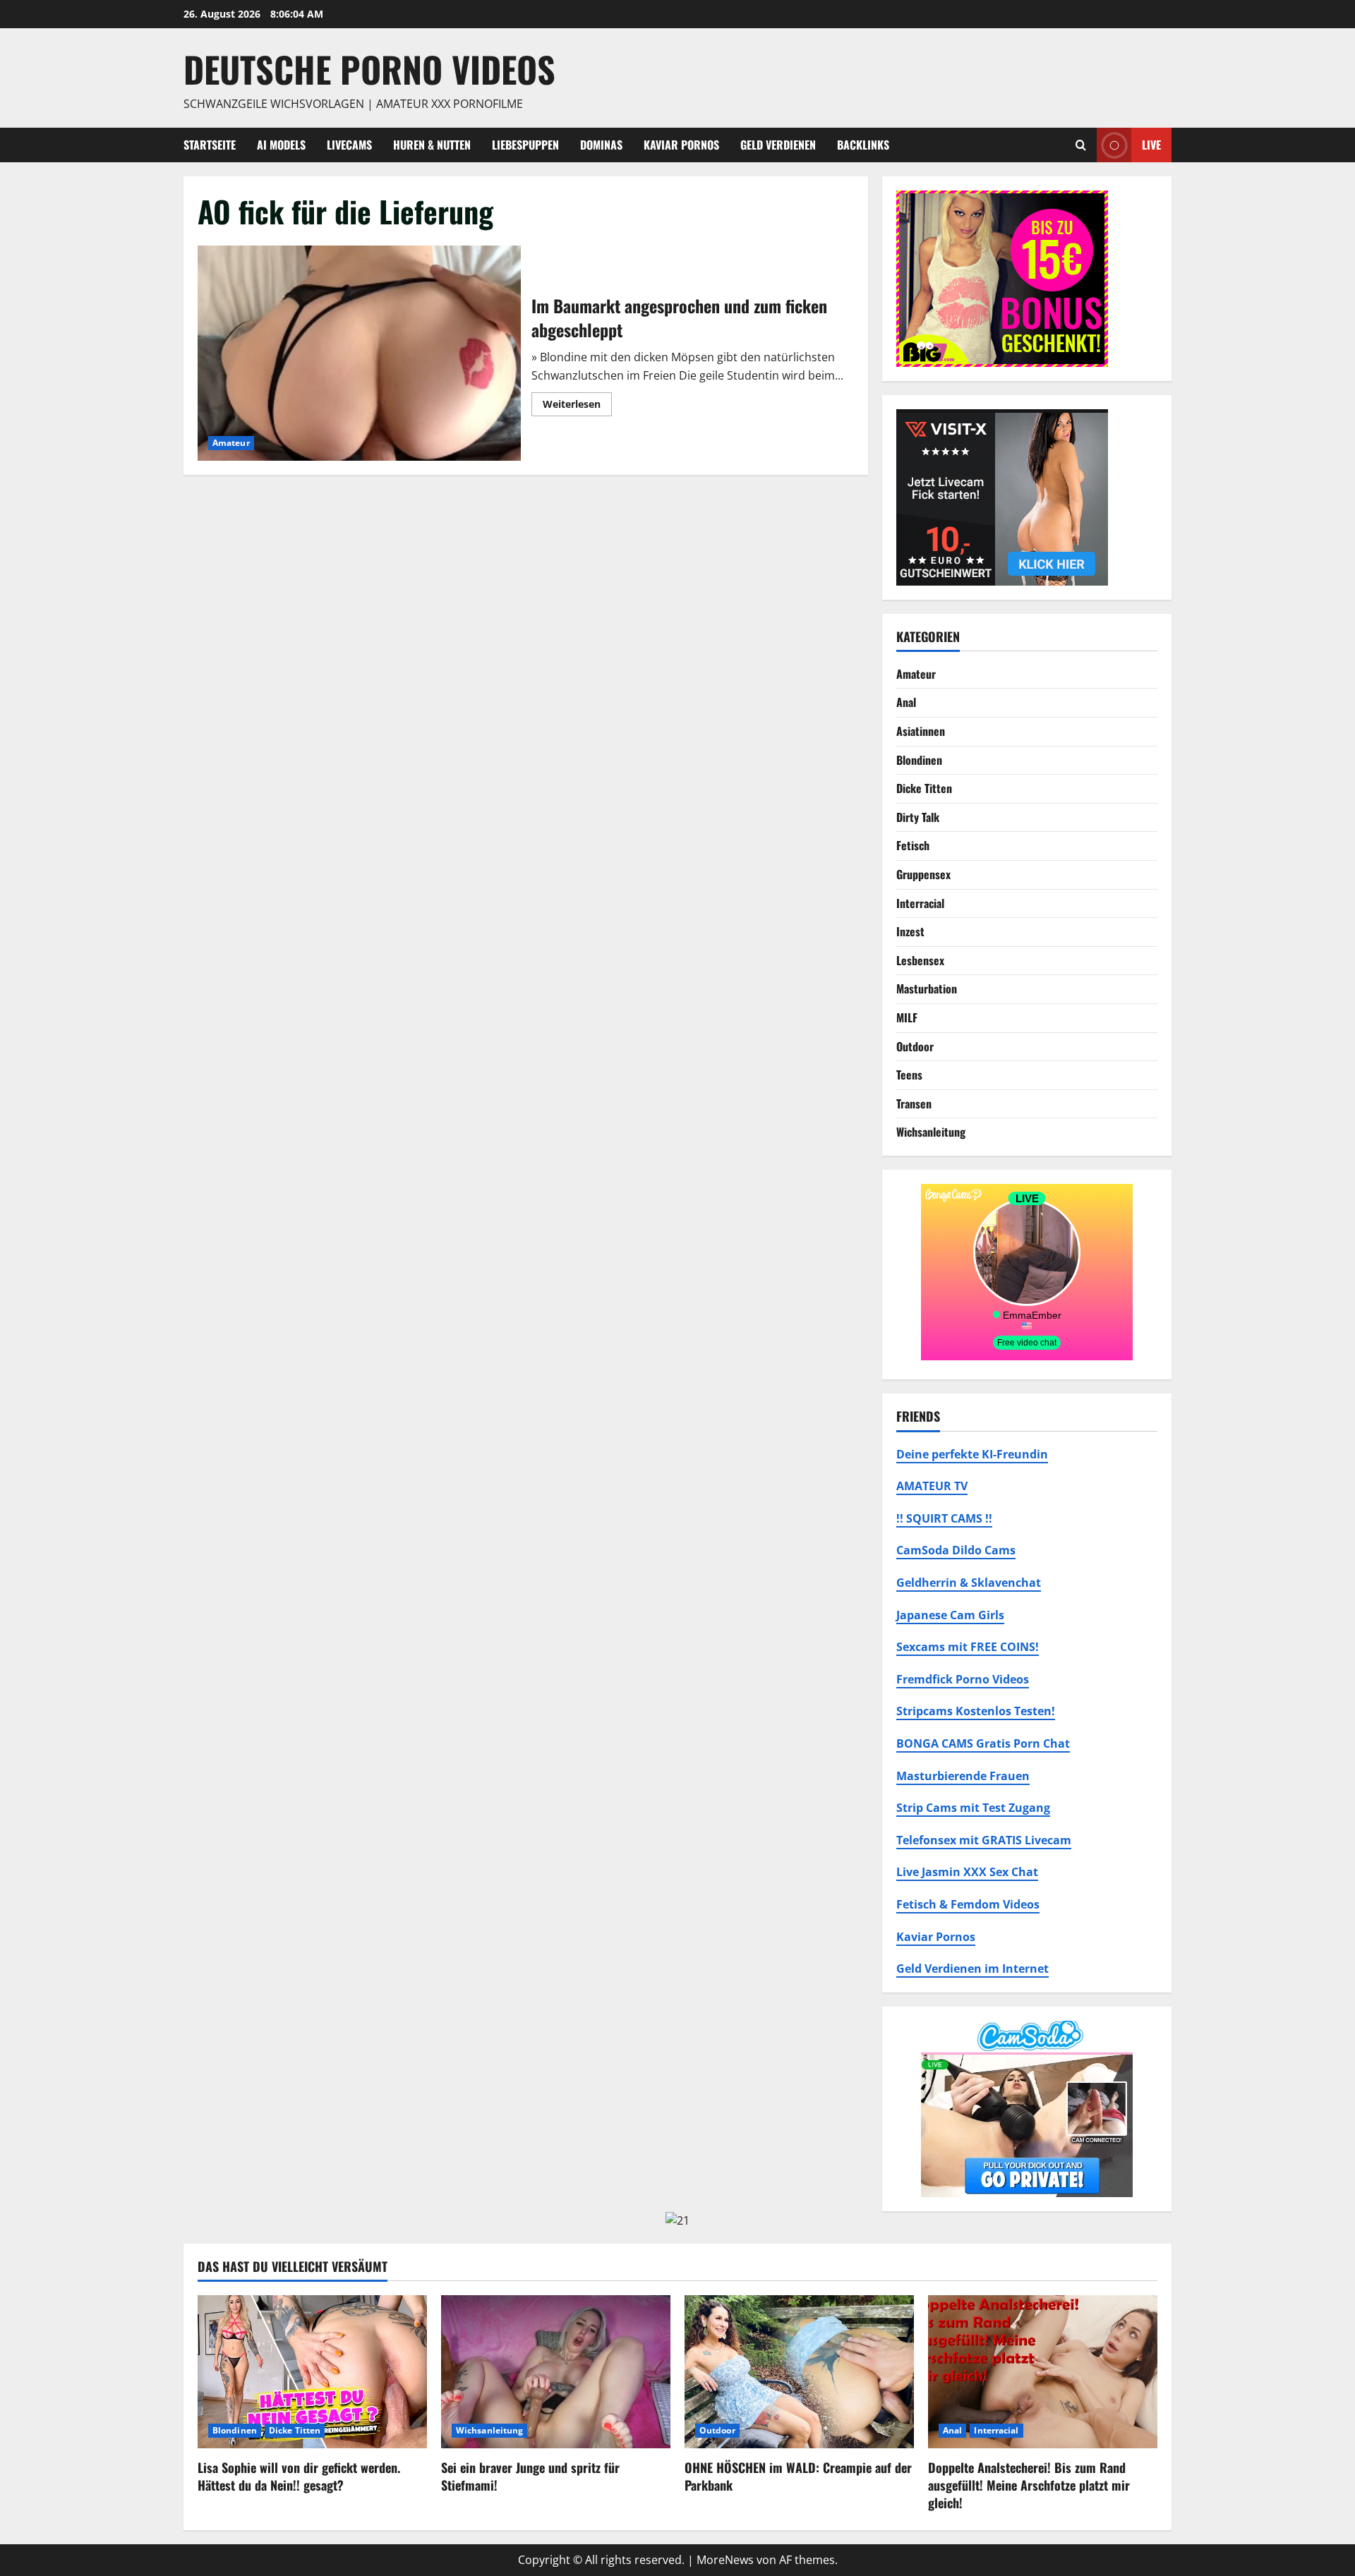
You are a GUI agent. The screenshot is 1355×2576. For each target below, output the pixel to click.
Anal (906, 702)
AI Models (281, 145)
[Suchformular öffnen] (1081, 145)
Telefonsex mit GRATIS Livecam (984, 1840)
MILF (907, 1017)
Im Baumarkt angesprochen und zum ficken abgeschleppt (359, 353)
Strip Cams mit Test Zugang (973, 1808)
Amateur (231, 443)
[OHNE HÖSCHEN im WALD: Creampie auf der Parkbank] (799, 2372)
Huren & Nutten (432, 145)
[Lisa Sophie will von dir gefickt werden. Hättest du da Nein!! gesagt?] (312, 2372)
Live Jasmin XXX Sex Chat (967, 1872)
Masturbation (927, 988)
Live (1151, 144)
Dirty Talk (918, 817)
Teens (909, 1075)
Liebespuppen (525, 145)
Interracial (920, 903)
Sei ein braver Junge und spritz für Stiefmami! (530, 2476)
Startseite (210, 145)
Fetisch (913, 845)
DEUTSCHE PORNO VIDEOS (369, 68)
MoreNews (725, 2560)
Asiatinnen (921, 731)
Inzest (910, 931)
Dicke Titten (924, 788)
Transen (914, 1103)
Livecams (349, 145)
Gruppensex (923, 874)
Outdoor (915, 1046)
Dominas (601, 145)
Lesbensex (920, 960)
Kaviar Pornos (681, 145)
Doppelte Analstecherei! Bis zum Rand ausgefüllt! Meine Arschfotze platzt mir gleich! (1029, 2485)
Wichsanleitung (931, 1132)
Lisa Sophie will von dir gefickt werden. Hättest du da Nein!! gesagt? (299, 2476)
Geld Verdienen (778, 145)
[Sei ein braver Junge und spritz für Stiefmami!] (556, 2372)
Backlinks (863, 145)
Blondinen (919, 760)
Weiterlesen (577, 406)
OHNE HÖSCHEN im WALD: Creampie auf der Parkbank (798, 2476)
